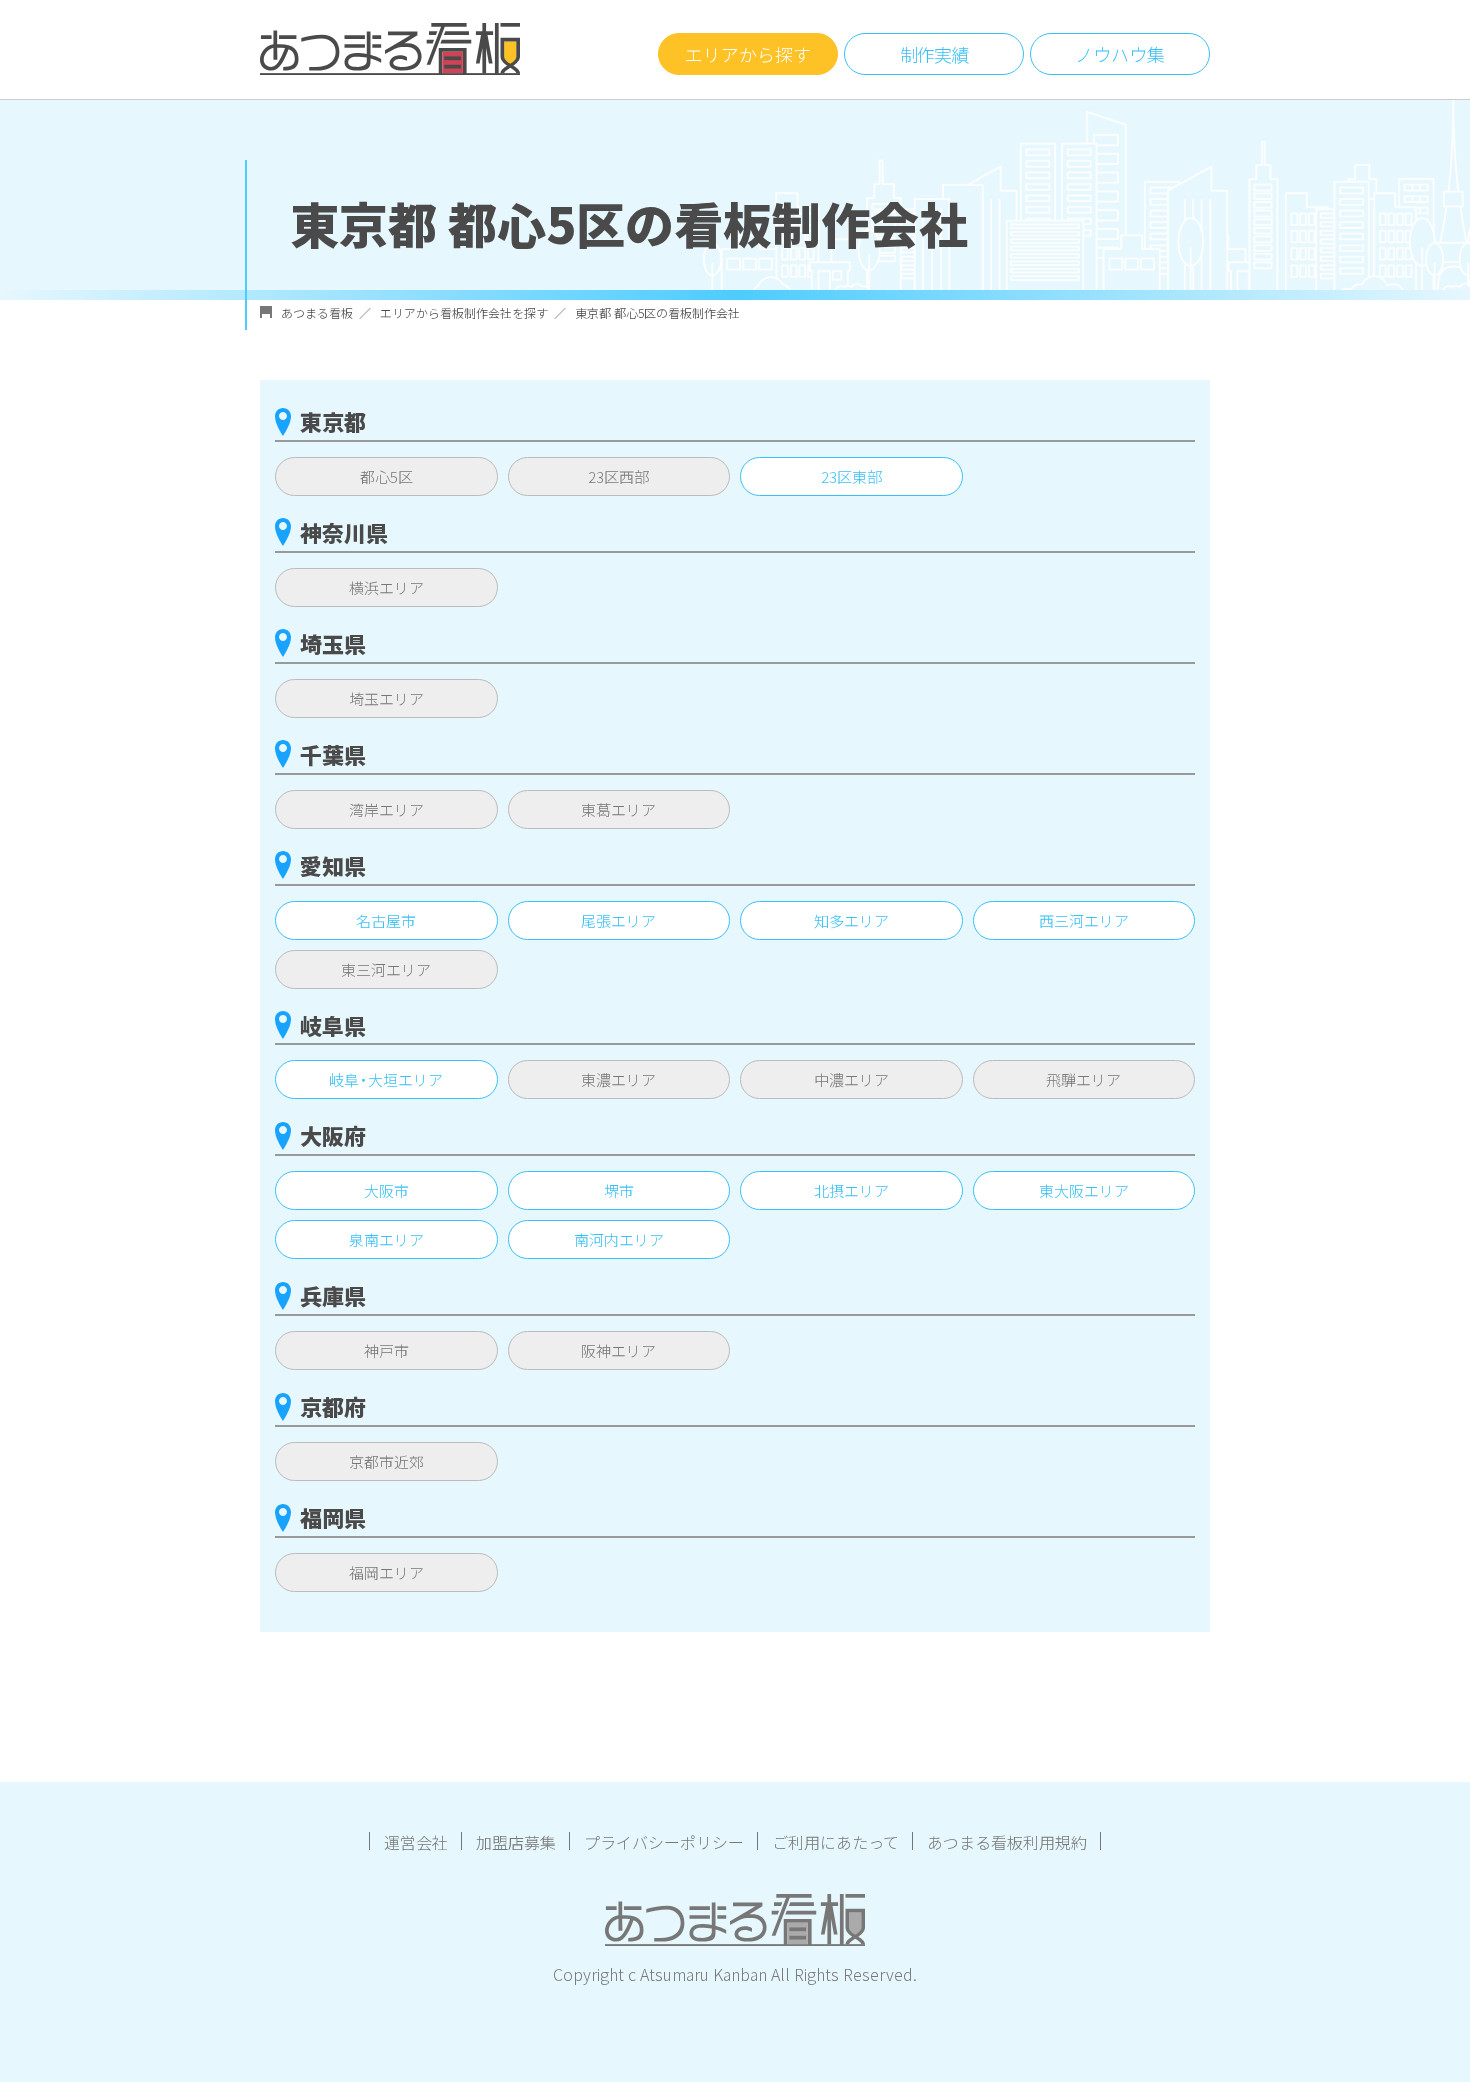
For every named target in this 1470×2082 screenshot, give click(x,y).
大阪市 (386, 1190)
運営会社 (416, 1842)
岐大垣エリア (386, 1079)
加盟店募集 (516, 1842)
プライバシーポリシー (664, 1842)
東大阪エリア (1084, 1190)
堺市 (619, 1190)
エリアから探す (748, 54)
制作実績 (934, 54)
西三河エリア (1084, 920)
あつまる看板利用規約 (1007, 1842)
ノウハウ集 (1120, 54)
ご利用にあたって (835, 1842)
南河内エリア (619, 1239)
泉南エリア (386, 1239)
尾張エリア (618, 920)
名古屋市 (386, 920)
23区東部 (851, 476)
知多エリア (851, 920)
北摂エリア (851, 1190)
